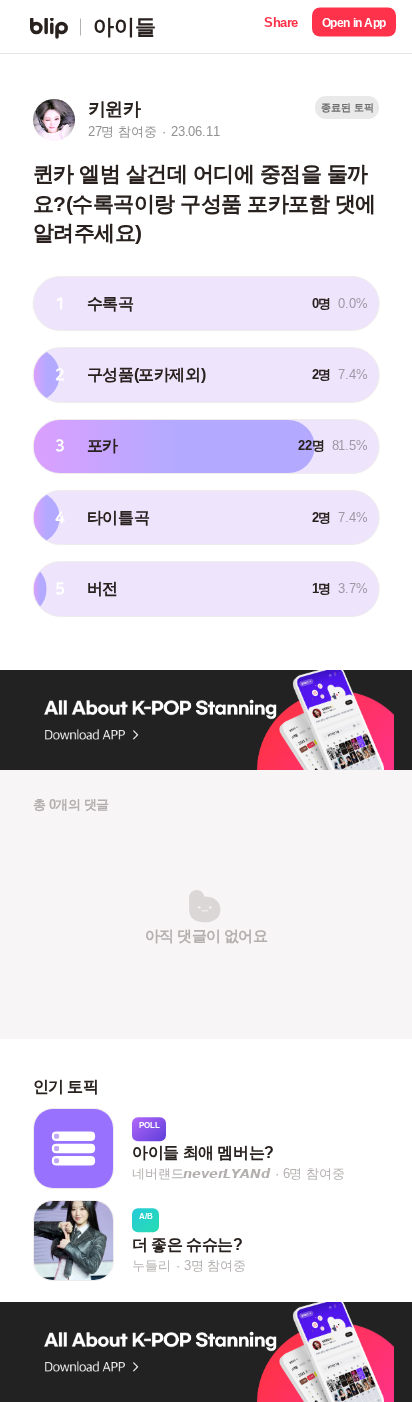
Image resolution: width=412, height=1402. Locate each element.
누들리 (151, 1265)
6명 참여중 (314, 1174)
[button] (281, 26)
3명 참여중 (215, 1265)
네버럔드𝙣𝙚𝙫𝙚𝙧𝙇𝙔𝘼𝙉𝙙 (200, 1174)
